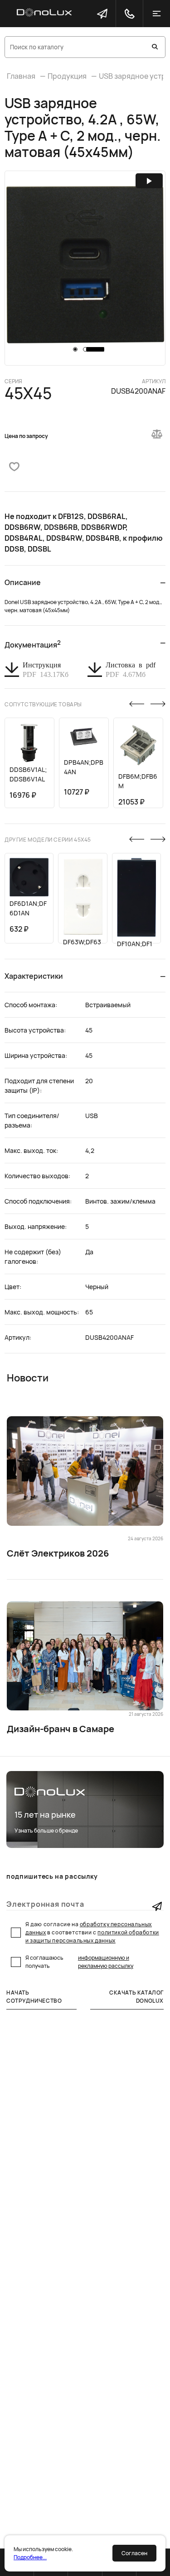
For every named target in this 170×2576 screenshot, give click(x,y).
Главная (21, 76)
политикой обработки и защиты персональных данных (92, 1936)
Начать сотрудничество (34, 1997)
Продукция (67, 76)
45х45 (28, 393)
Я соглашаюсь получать (79, 1962)
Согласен (134, 2553)
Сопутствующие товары (43, 704)
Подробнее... (30, 2557)
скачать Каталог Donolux (136, 1997)
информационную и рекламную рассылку (106, 1962)
